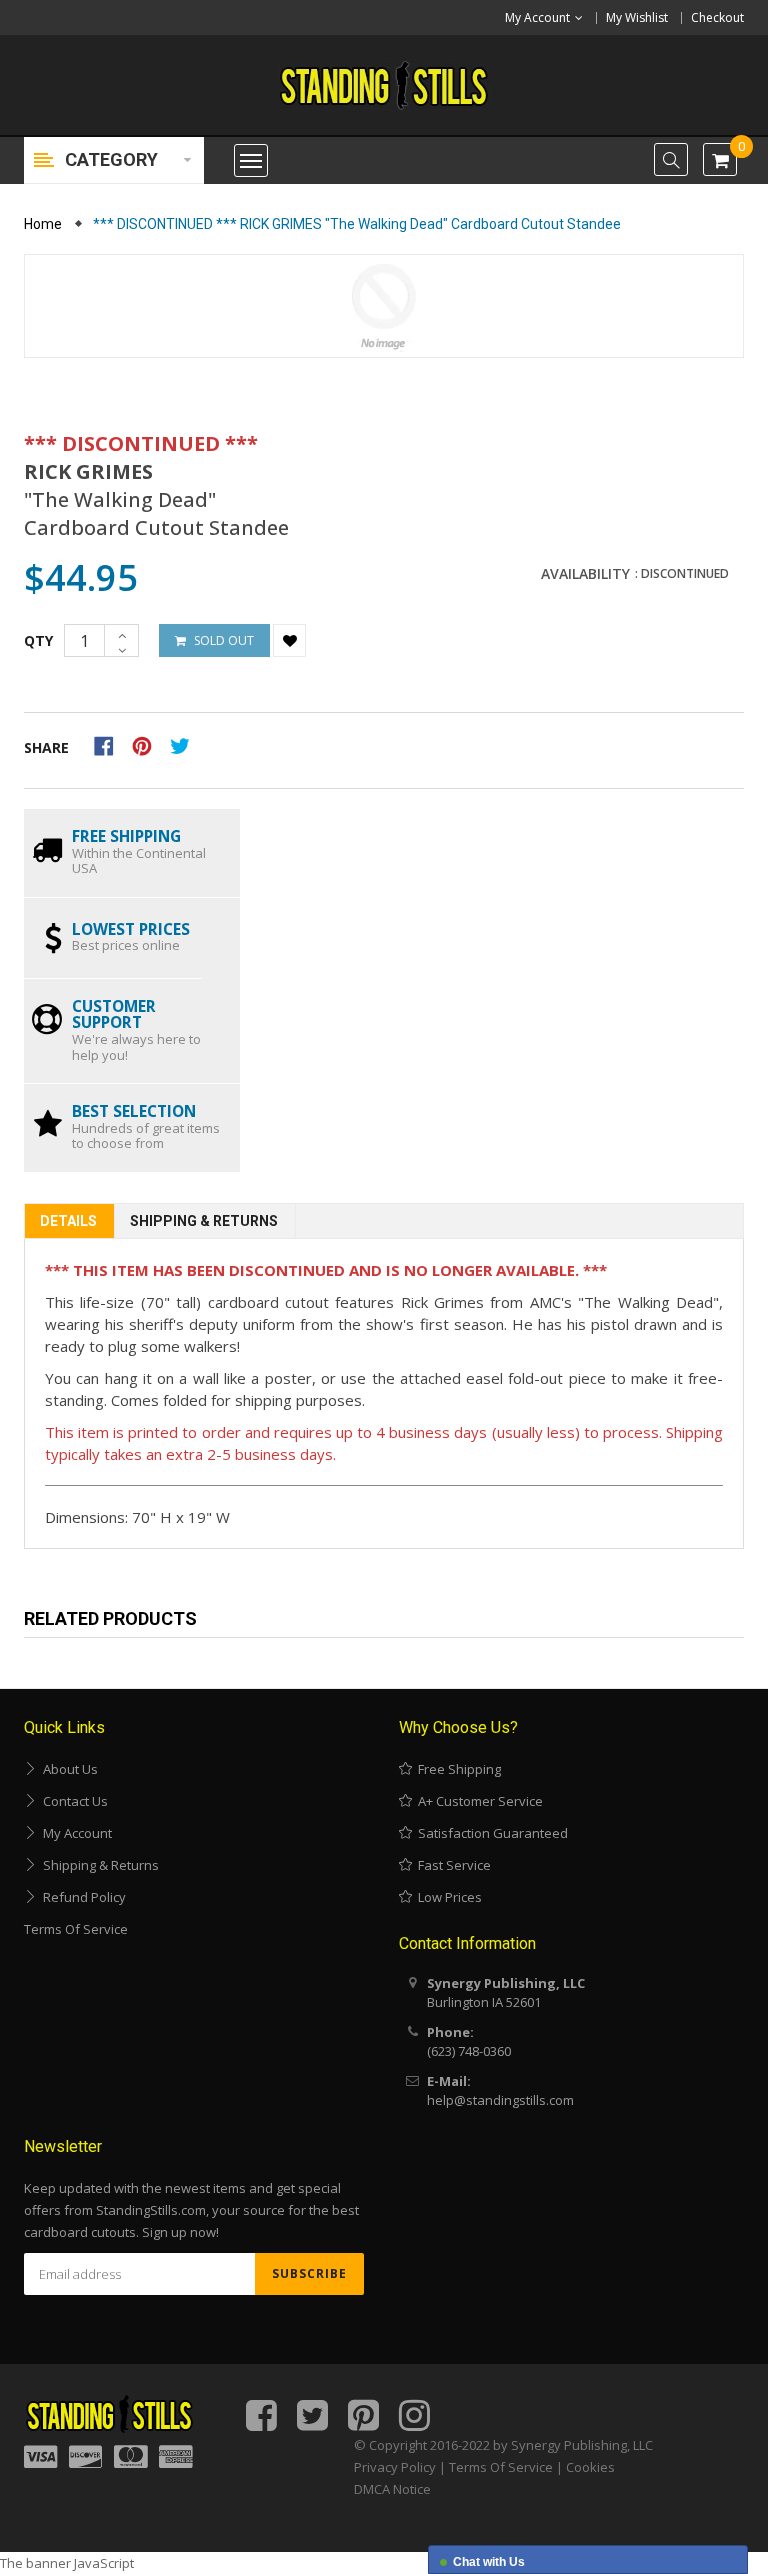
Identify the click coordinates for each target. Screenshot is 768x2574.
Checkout (717, 17)
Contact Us (72, 1801)
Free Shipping (456, 1769)
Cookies (590, 2467)
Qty (38, 640)
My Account (74, 1833)
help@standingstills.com (500, 2100)
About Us (67, 1769)
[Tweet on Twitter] (185, 744)
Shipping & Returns (204, 1221)
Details (68, 1221)
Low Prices (447, 1897)
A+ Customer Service (477, 1801)
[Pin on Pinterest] (148, 744)
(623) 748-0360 (469, 2051)
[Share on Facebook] (110, 744)
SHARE (46, 747)
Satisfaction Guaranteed (490, 1833)
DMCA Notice (392, 2489)
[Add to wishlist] (289, 640)
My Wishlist (637, 17)
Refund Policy (81, 1897)
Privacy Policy (395, 2467)
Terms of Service (76, 1929)
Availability (585, 574)
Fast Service (451, 1865)
